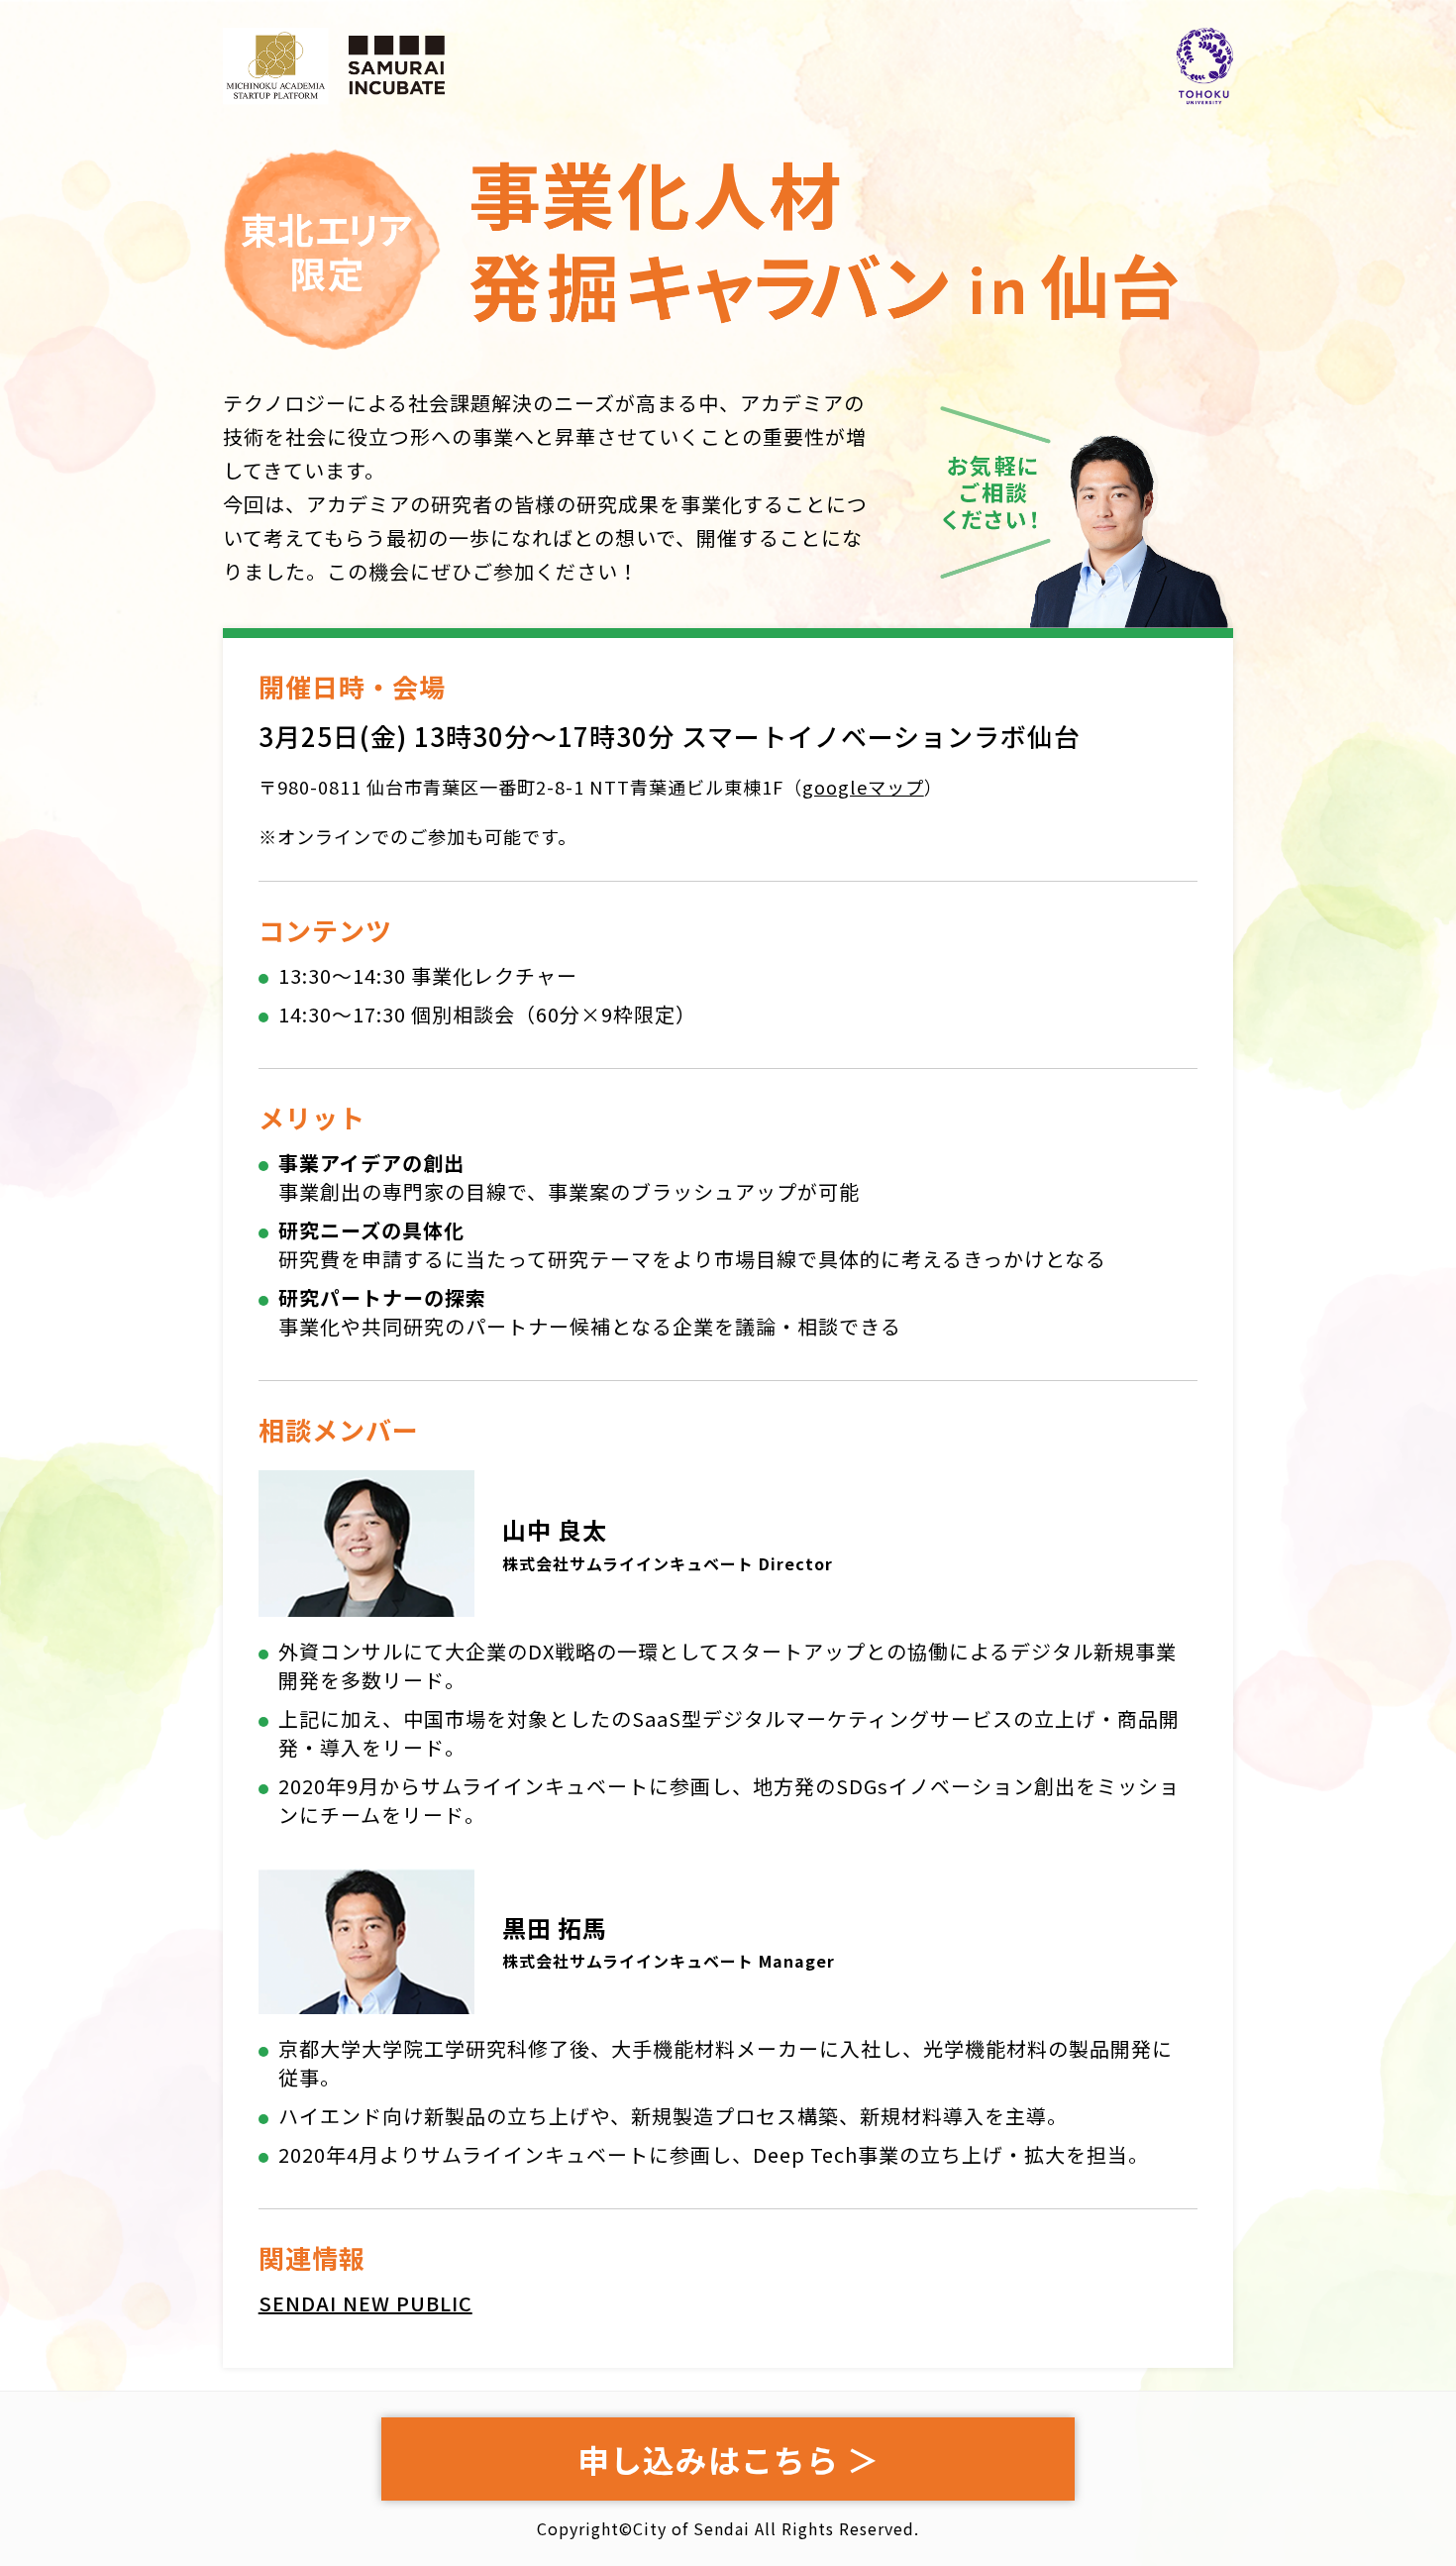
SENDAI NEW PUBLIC (365, 2303)
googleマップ (863, 787)
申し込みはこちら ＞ (728, 2459)
